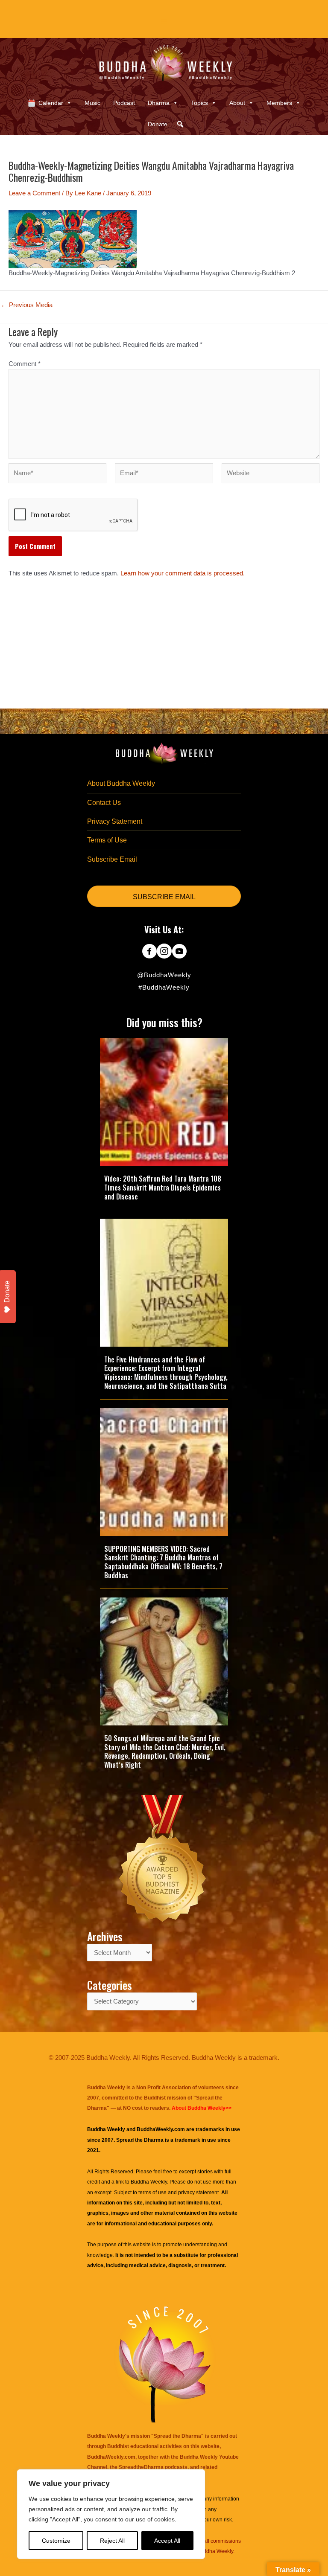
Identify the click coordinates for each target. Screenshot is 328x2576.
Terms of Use (107, 840)
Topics (199, 103)
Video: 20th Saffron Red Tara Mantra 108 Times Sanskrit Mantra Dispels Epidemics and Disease (163, 1188)
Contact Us (104, 803)
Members (279, 103)
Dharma (159, 103)
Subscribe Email (112, 859)
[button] (180, 124)
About (237, 103)
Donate (158, 124)
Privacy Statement (115, 821)
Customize (56, 2541)
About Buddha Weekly (121, 783)
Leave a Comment (34, 193)
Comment (25, 364)
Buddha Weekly (149, 2182)
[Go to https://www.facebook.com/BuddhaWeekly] (149, 952)
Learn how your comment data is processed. (183, 573)
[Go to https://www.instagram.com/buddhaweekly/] (164, 952)
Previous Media (27, 305)
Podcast (124, 103)
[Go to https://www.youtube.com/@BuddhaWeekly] (179, 952)
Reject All (112, 2541)
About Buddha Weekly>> (202, 2108)
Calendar (51, 103)
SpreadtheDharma (141, 2467)
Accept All (167, 2541)
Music (92, 103)
